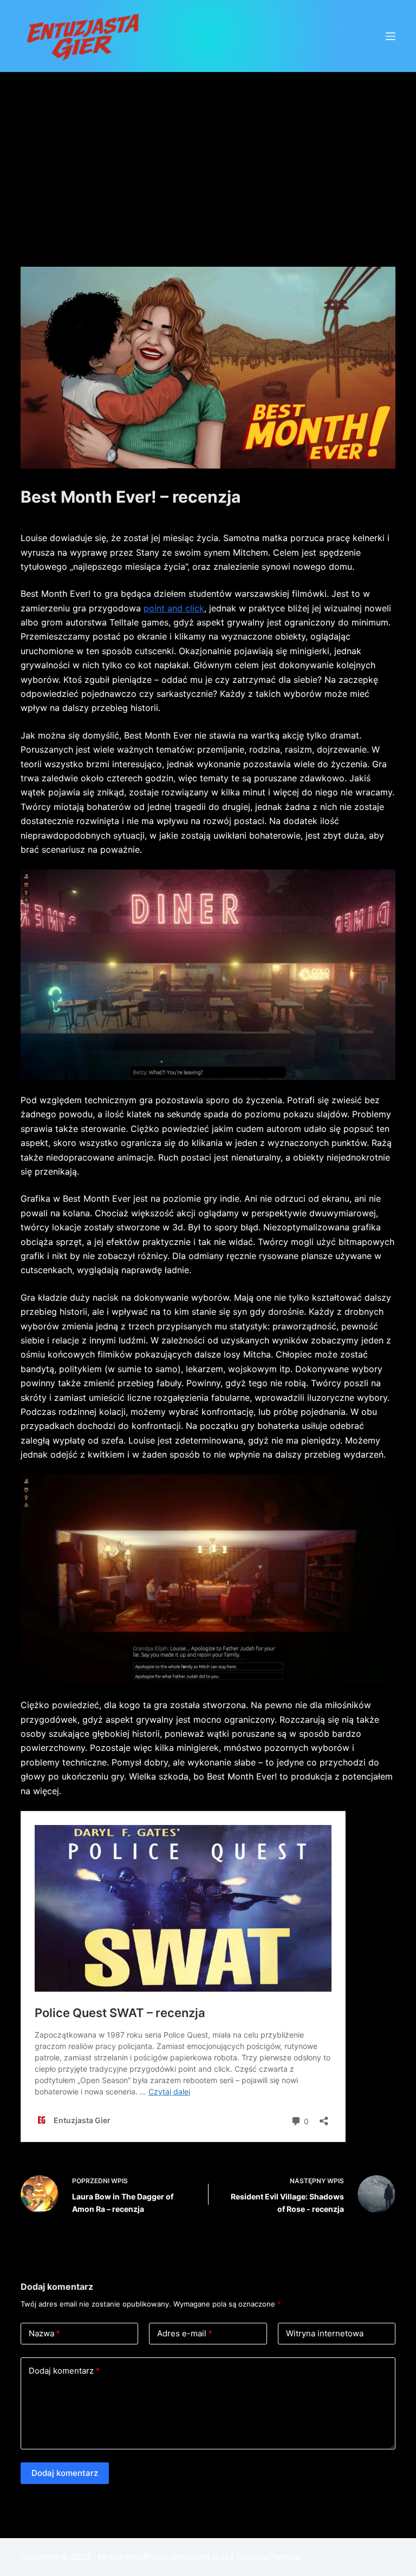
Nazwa (44, 2333)
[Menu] (391, 36)
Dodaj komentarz (64, 2371)
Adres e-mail (185, 2333)
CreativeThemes (268, 2557)
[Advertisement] (208, 153)
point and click (174, 608)
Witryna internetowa (325, 2333)
